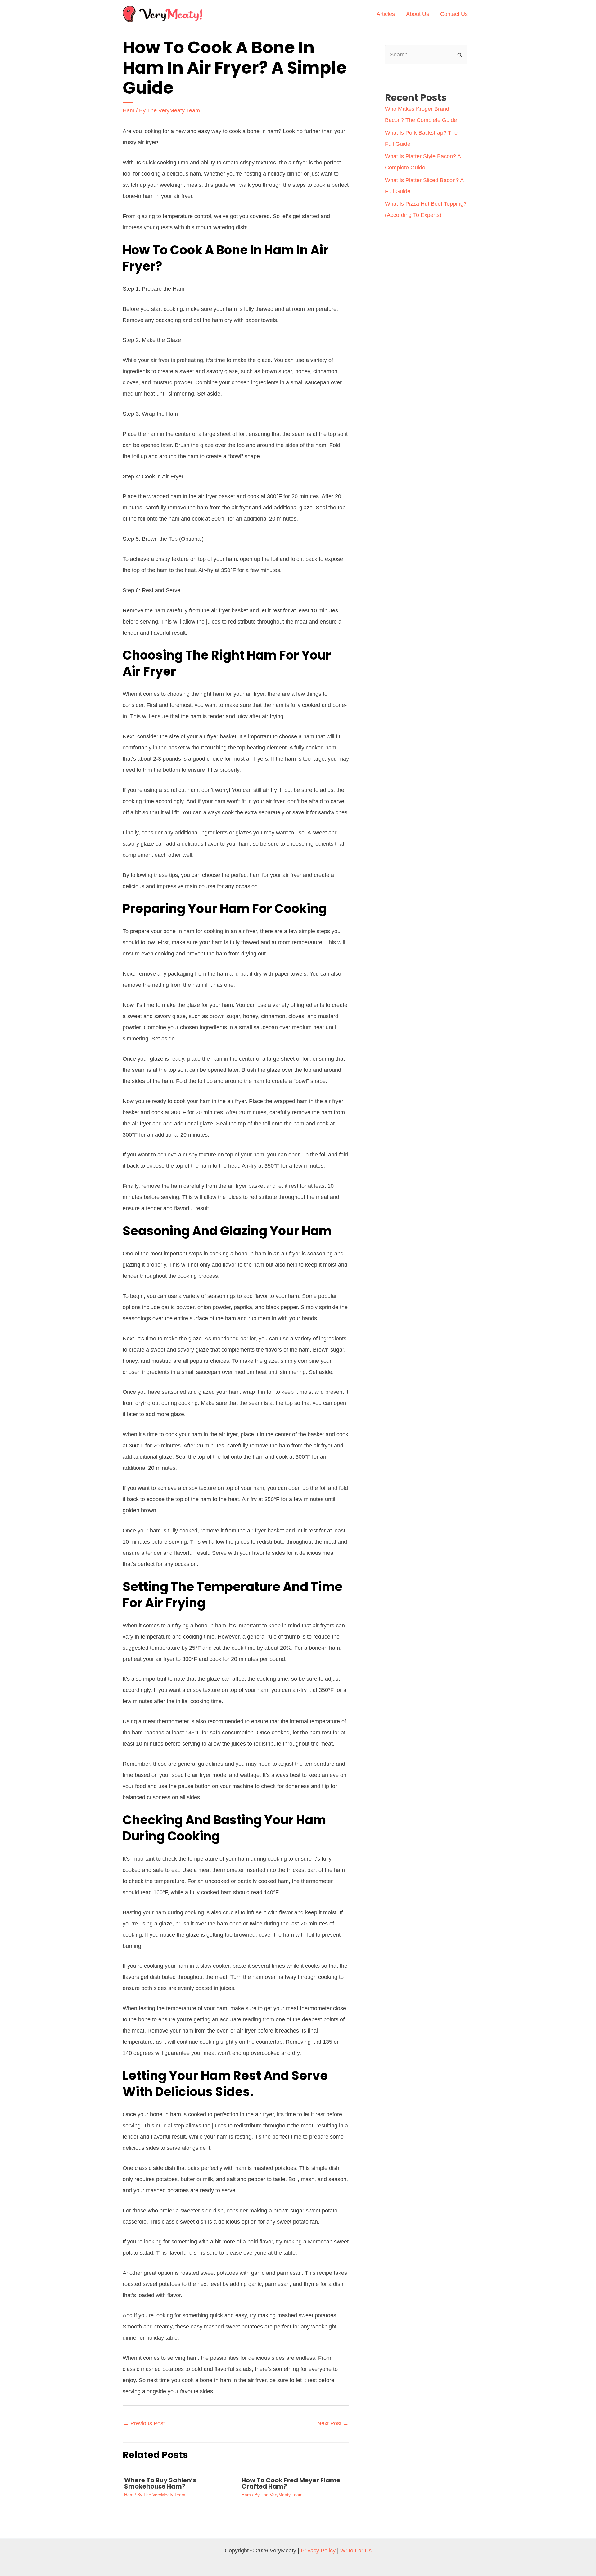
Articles (386, 14)
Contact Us (454, 14)
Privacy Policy (318, 2551)
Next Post (333, 2423)
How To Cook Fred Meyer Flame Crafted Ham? (291, 2483)
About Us (418, 14)
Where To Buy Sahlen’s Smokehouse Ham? (160, 2483)
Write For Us (356, 2551)
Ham (129, 110)
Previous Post (144, 2423)
